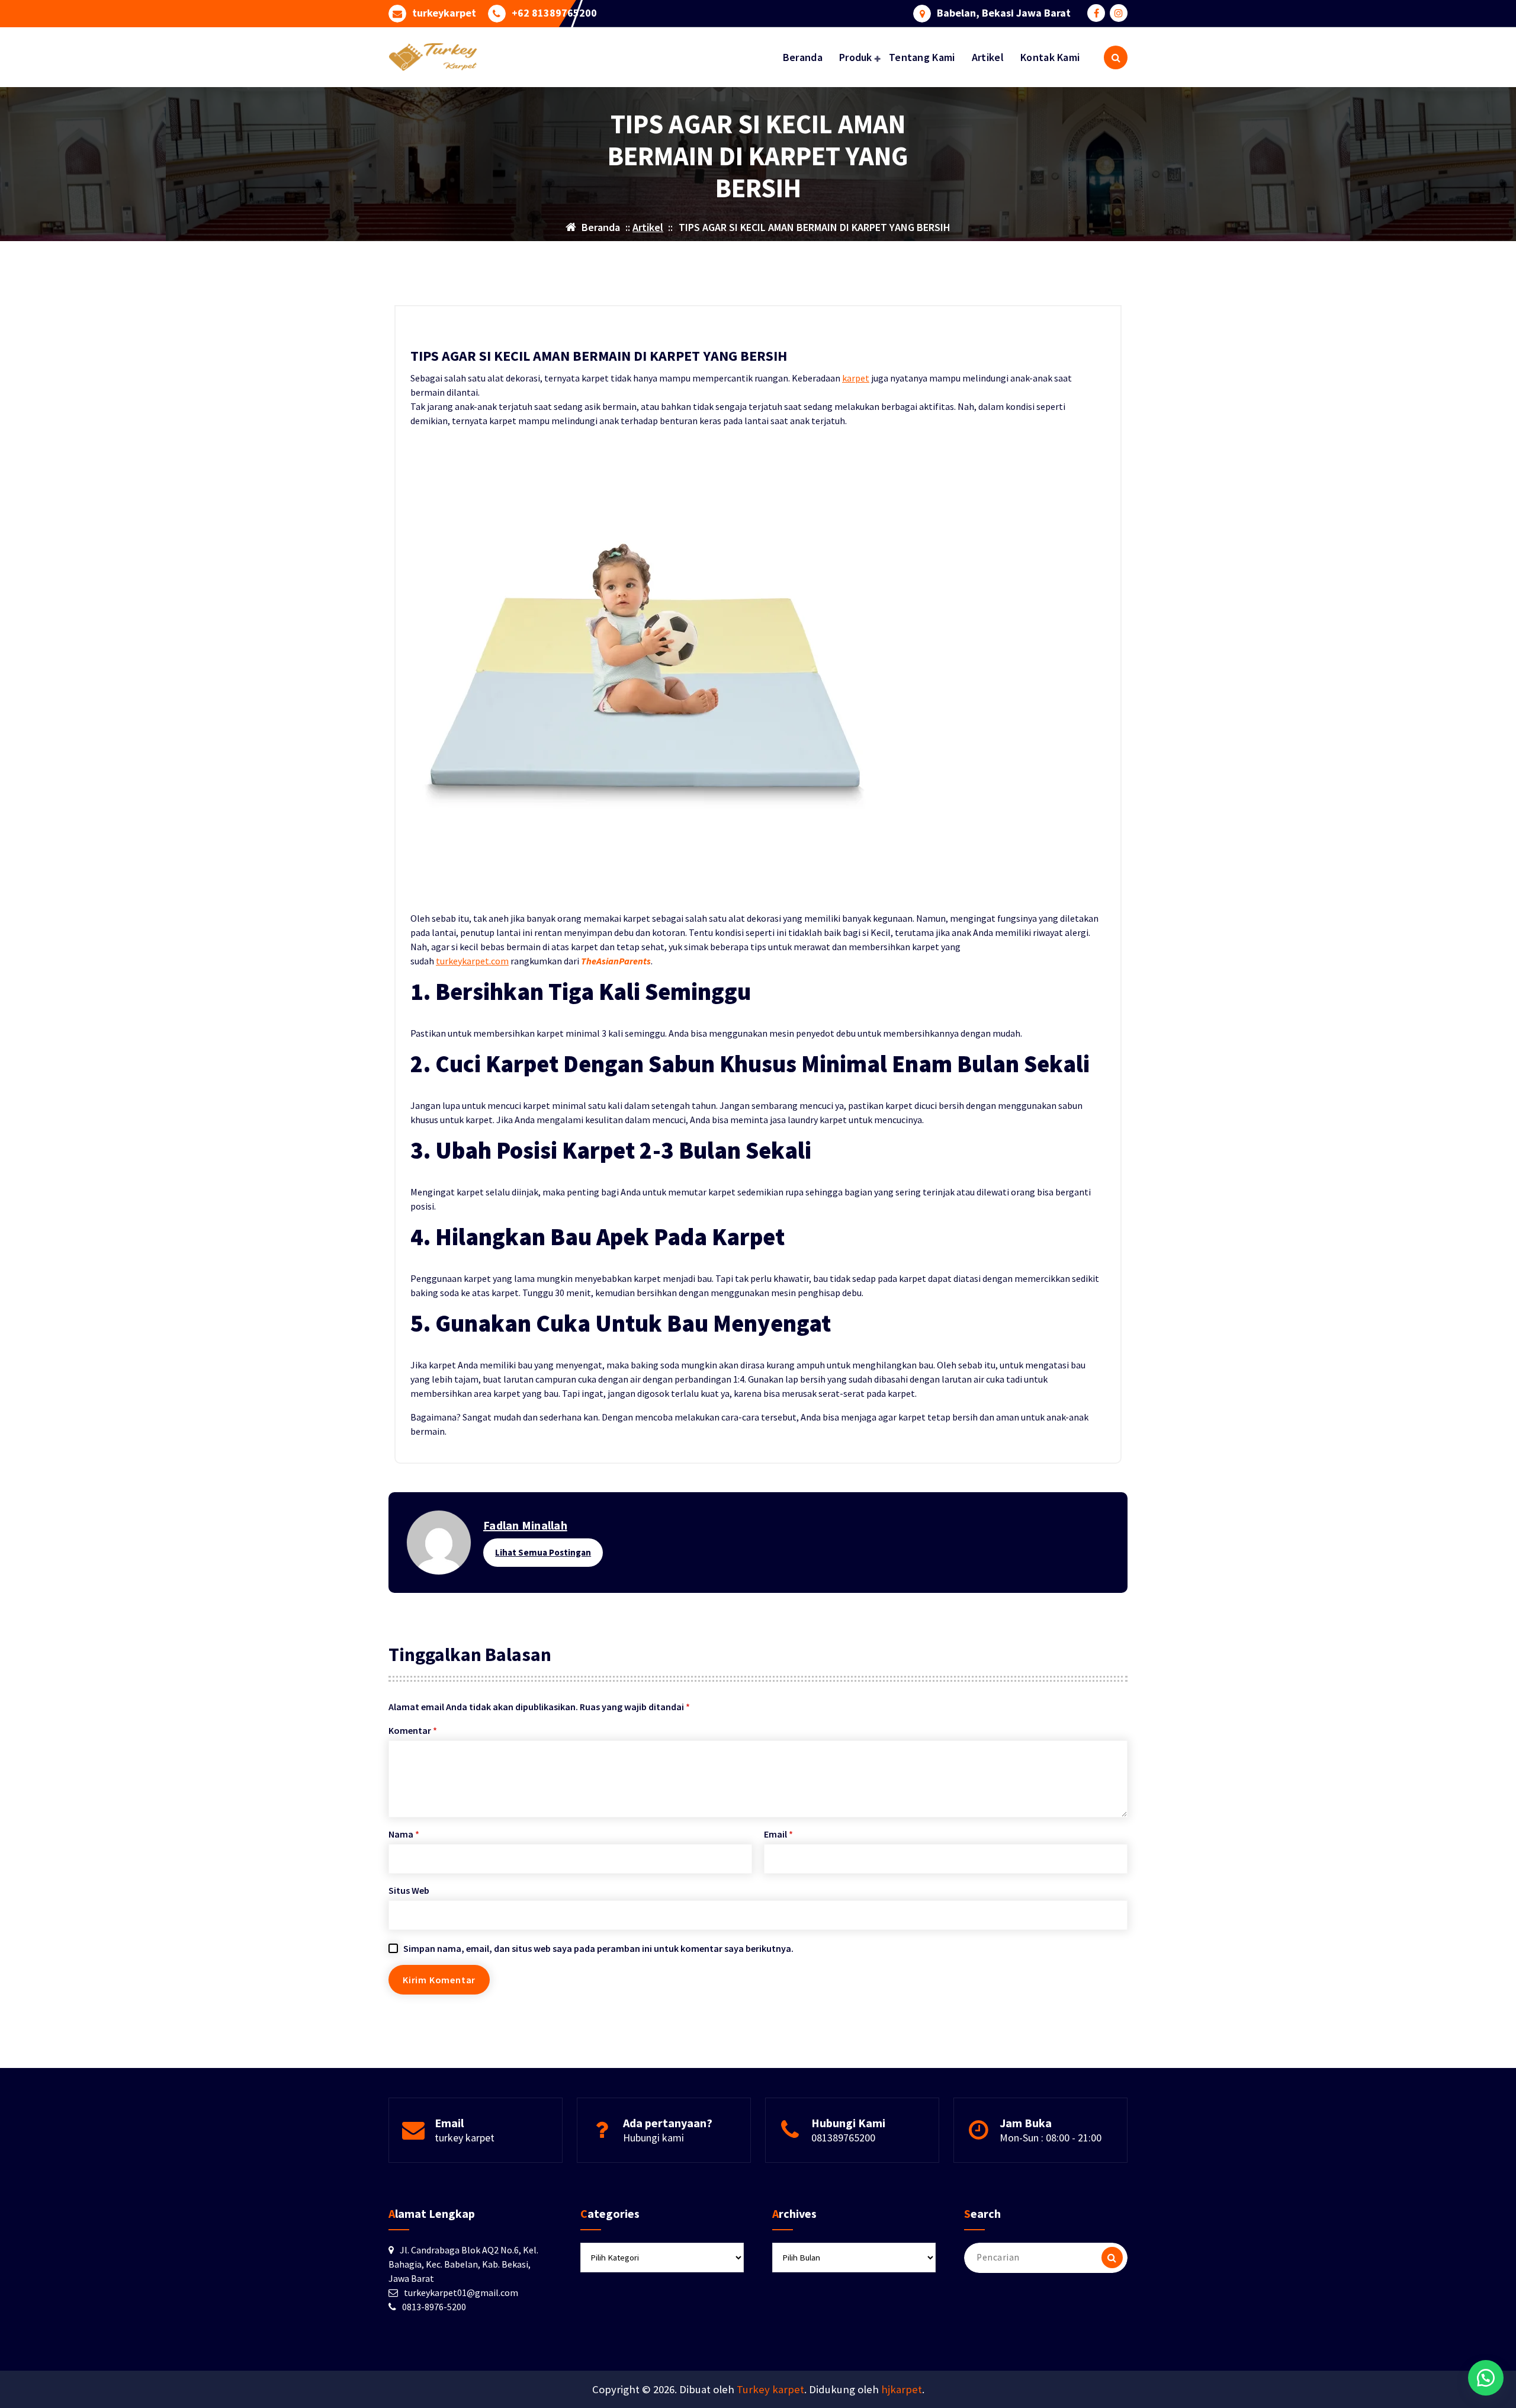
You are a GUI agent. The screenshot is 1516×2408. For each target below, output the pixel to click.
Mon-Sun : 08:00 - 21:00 (1051, 2138)
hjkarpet (902, 2389)
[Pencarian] (1112, 2258)
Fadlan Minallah (525, 1525)
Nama (404, 1834)
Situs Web (409, 1890)
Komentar (413, 1730)
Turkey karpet (770, 2389)
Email (778, 1834)
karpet (856, 378)
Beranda (803, 57)
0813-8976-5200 (434, 2307)
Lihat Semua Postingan (543, 1552)
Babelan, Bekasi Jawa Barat (1004, 13)
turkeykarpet (444, 13)
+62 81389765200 (554, 13)
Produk (856, 57)
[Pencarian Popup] (1116, 57)
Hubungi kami (653, 2138)
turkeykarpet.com (472, 961)
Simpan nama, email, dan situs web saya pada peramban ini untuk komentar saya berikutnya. (598, 1948)
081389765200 (843, 2138)
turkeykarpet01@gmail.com (461, 2292)
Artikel (988, 57)
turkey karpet (465, 2138)
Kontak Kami (1050, 57)
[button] (1486, 2378)
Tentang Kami (922, 57)
